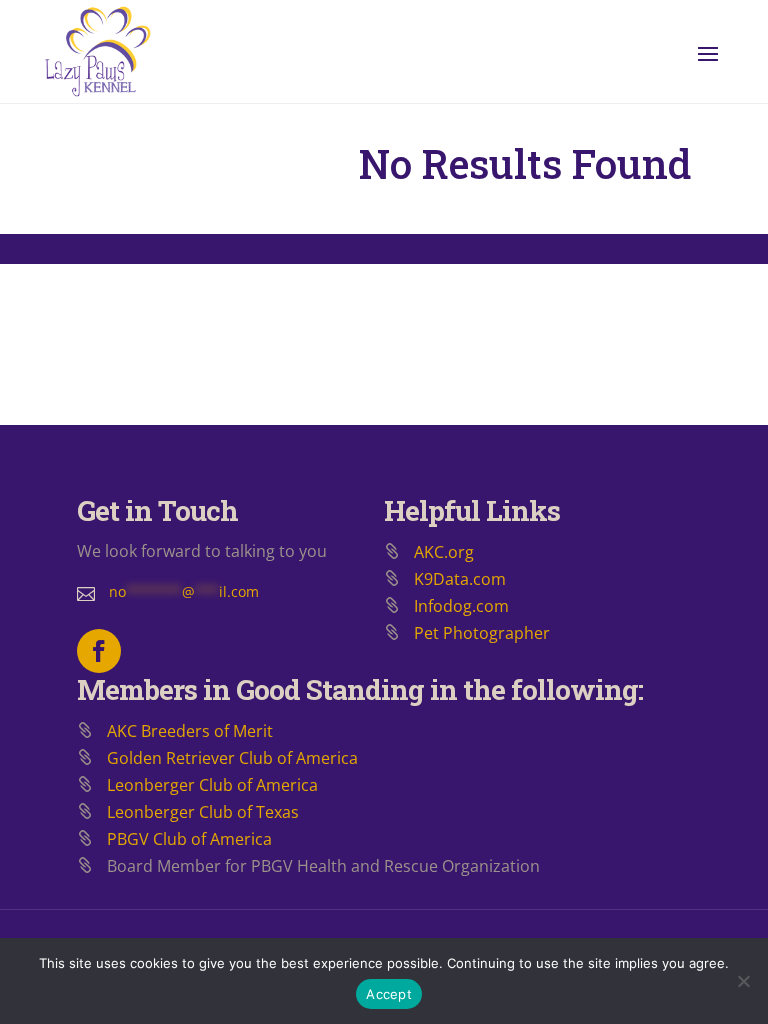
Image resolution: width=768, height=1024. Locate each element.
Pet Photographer (482, 633)
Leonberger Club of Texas (203, 812)
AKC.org (444, 552)
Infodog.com (461, 606)
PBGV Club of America (189, 839)
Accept (389, 994)
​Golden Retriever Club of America (232, 758)
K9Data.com (460, 579)
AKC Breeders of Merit (190, 731)
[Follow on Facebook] (99, 651)
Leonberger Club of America (212, 785)
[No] (743, 981)
